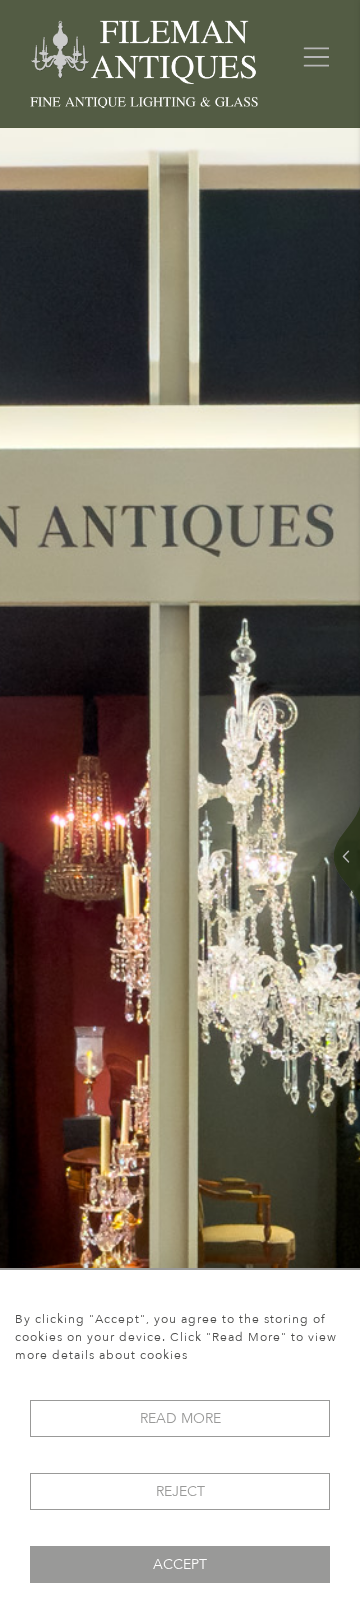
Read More (180, 1418)
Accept (180, 1564)
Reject (180, 1491)
